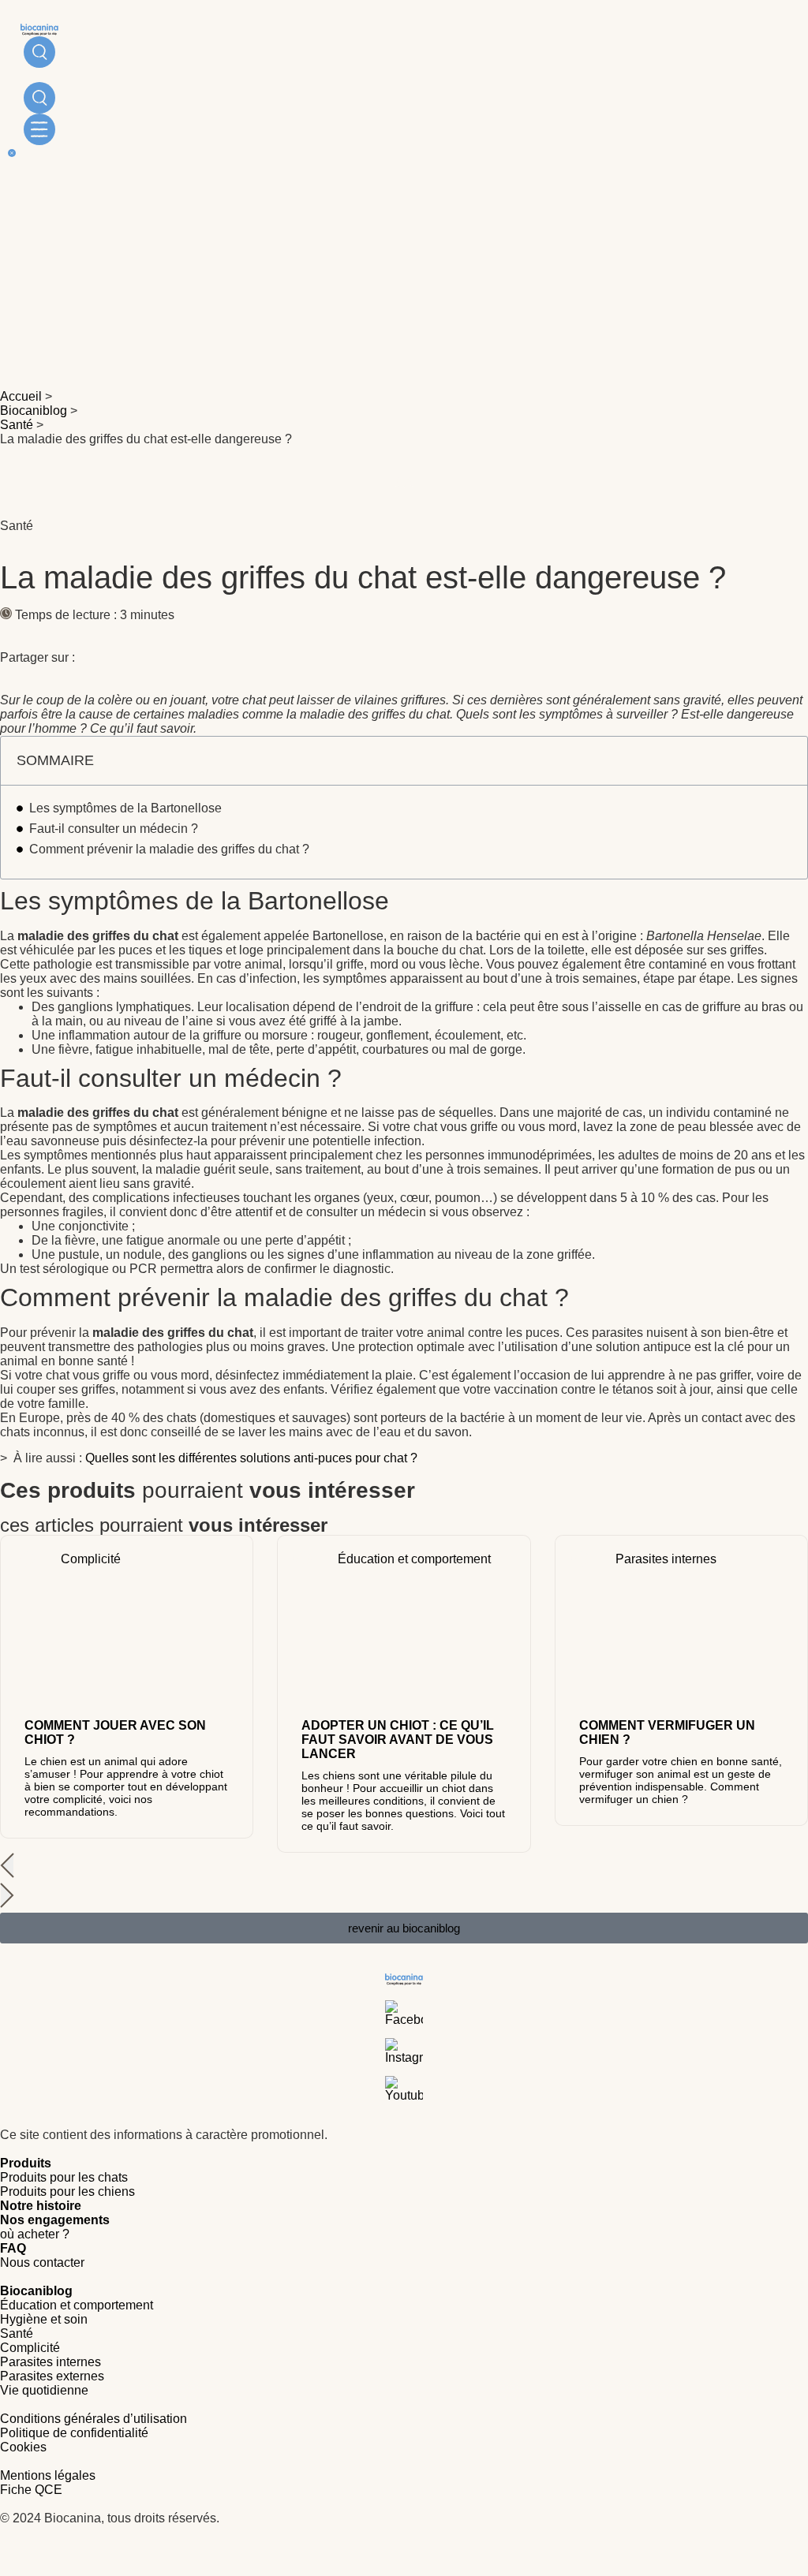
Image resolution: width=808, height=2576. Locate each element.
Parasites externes (52, 2376)
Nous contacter (42, 2262)
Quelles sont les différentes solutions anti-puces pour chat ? (251, 1458)
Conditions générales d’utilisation (94, 2419)
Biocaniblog (34, 411)
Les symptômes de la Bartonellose (125, 808)
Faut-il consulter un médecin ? (114, 829)
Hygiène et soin (44, 2319)
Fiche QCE (31, 2490)
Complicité (30, 2348)
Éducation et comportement (77, 2305)
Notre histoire (41, 2206)
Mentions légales (48, 2475)
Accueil (21, 396)
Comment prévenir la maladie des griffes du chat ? (169, 849)
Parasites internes (50, 2362)
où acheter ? (35, 2234)
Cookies (23, 2447)
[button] (404, 1868)
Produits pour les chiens (67, 2191)
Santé (17, 425)
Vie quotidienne (44, 2390)
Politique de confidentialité (74, 2433)
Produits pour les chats (64, 2177)
